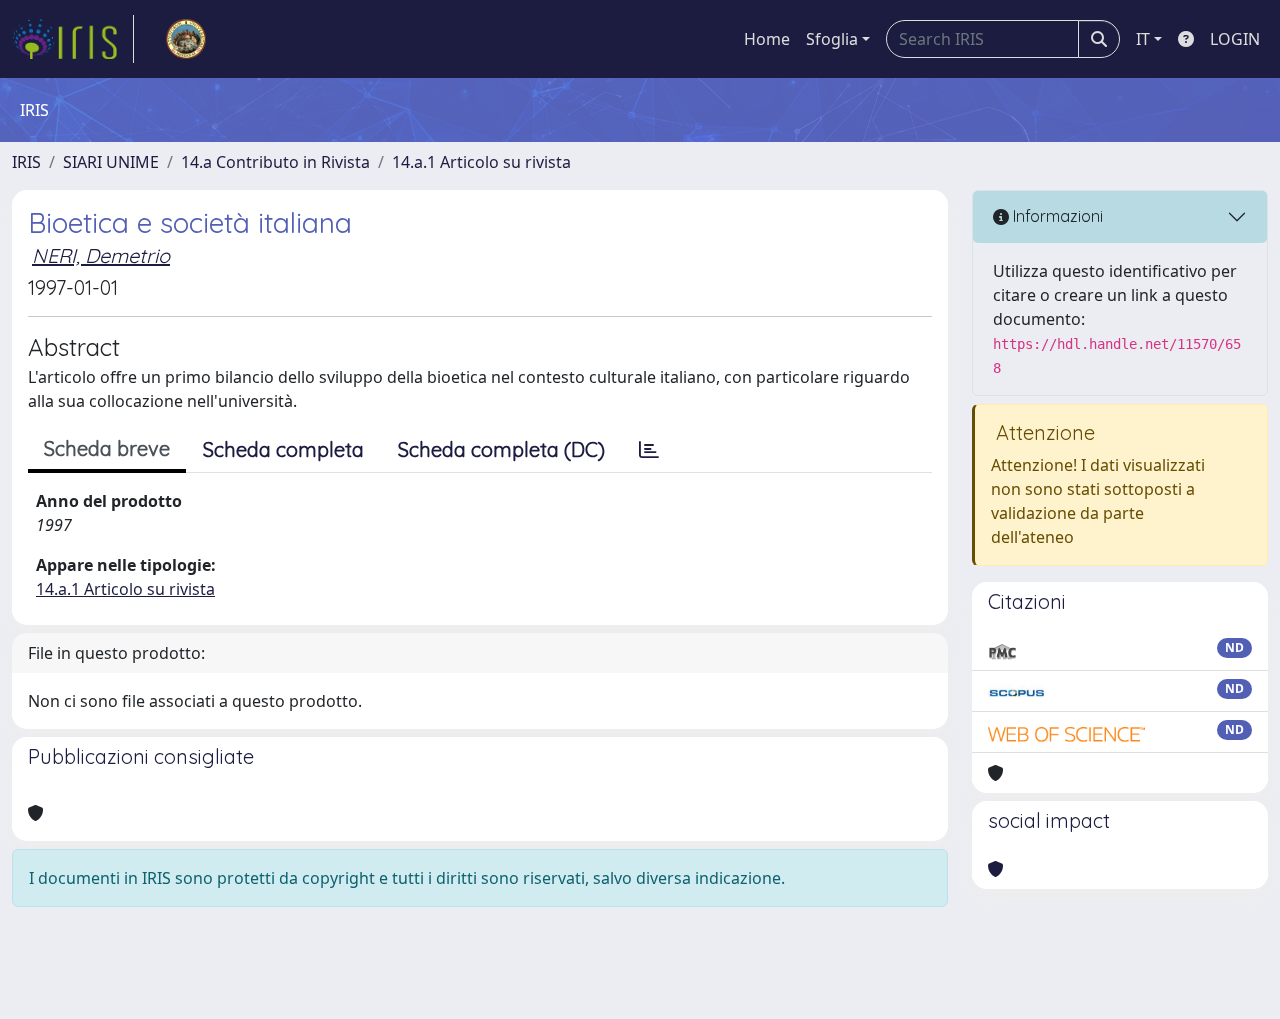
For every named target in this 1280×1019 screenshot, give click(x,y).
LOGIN (1235, 39)
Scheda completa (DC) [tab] (501, 449)
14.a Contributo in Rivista (275, 162)
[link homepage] (73, 39)
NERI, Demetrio (101, 255)
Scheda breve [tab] (107, 448)
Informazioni (1056, 216)
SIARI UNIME (111, 162)
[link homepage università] (186, 39)
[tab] (649, 450)
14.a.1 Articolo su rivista (481, 162)
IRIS (26, 162)
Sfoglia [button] (832, 39)
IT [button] (1143, 39)
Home (767, 39)
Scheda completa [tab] (283, 449)
